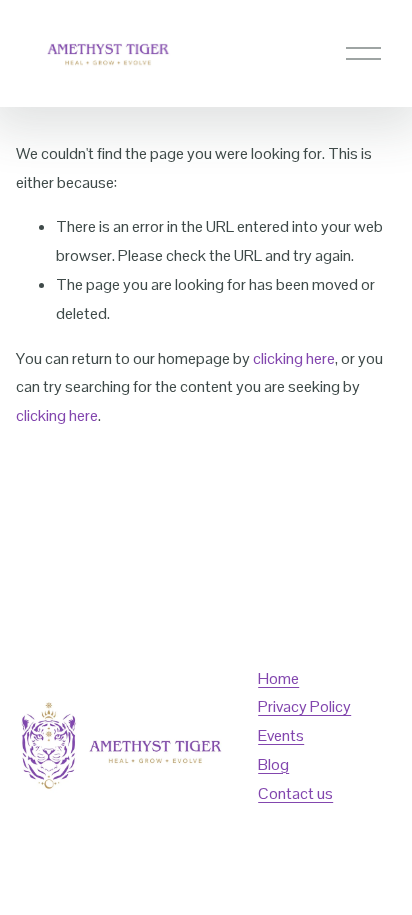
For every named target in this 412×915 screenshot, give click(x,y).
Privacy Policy (304, 706)
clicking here (294, 358)
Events (281, 735)
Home (278, 678)
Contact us (295, 793)
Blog (273, 764)
